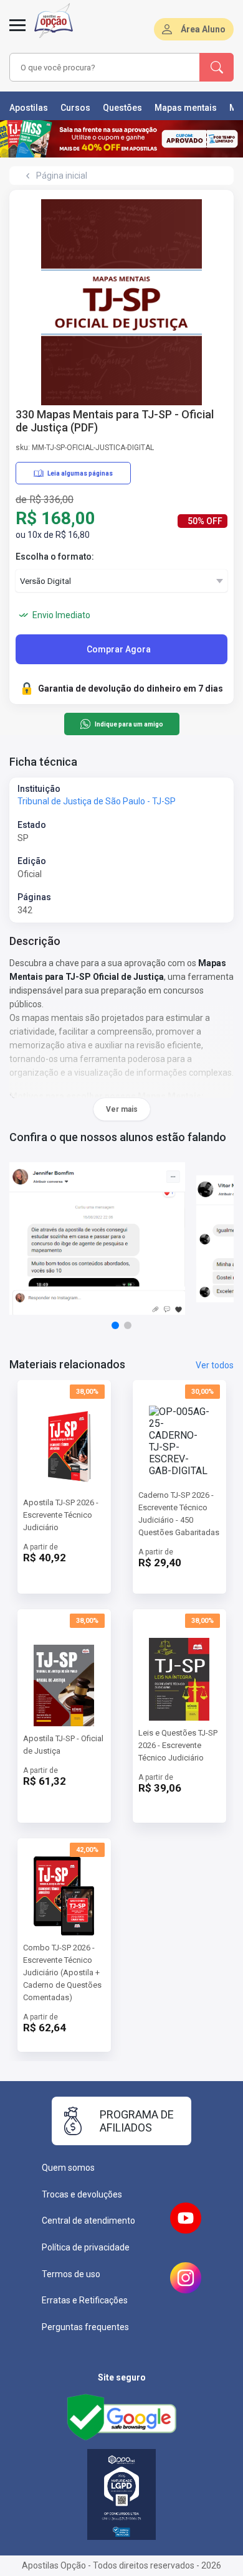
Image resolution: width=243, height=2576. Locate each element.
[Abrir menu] (17, 32)
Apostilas (29, 108)
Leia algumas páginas (80, 473)
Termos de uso (71, 2274)
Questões (122, 108)
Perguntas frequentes (85, 2327)
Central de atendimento (88, 2221)
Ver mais (122, 1109)
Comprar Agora (119, 649)
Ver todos (215, 1365)
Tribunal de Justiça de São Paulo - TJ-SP (97, 801)
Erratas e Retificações (85, 2300)
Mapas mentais (186, 108)
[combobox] (105, 67)
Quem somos (68, 2168)
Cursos (75, 108)
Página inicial (62, 176)
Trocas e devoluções (82, 2194)
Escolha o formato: (55, 557)
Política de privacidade (86, 2247)
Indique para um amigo (129, 724)
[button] (115, 1325)
